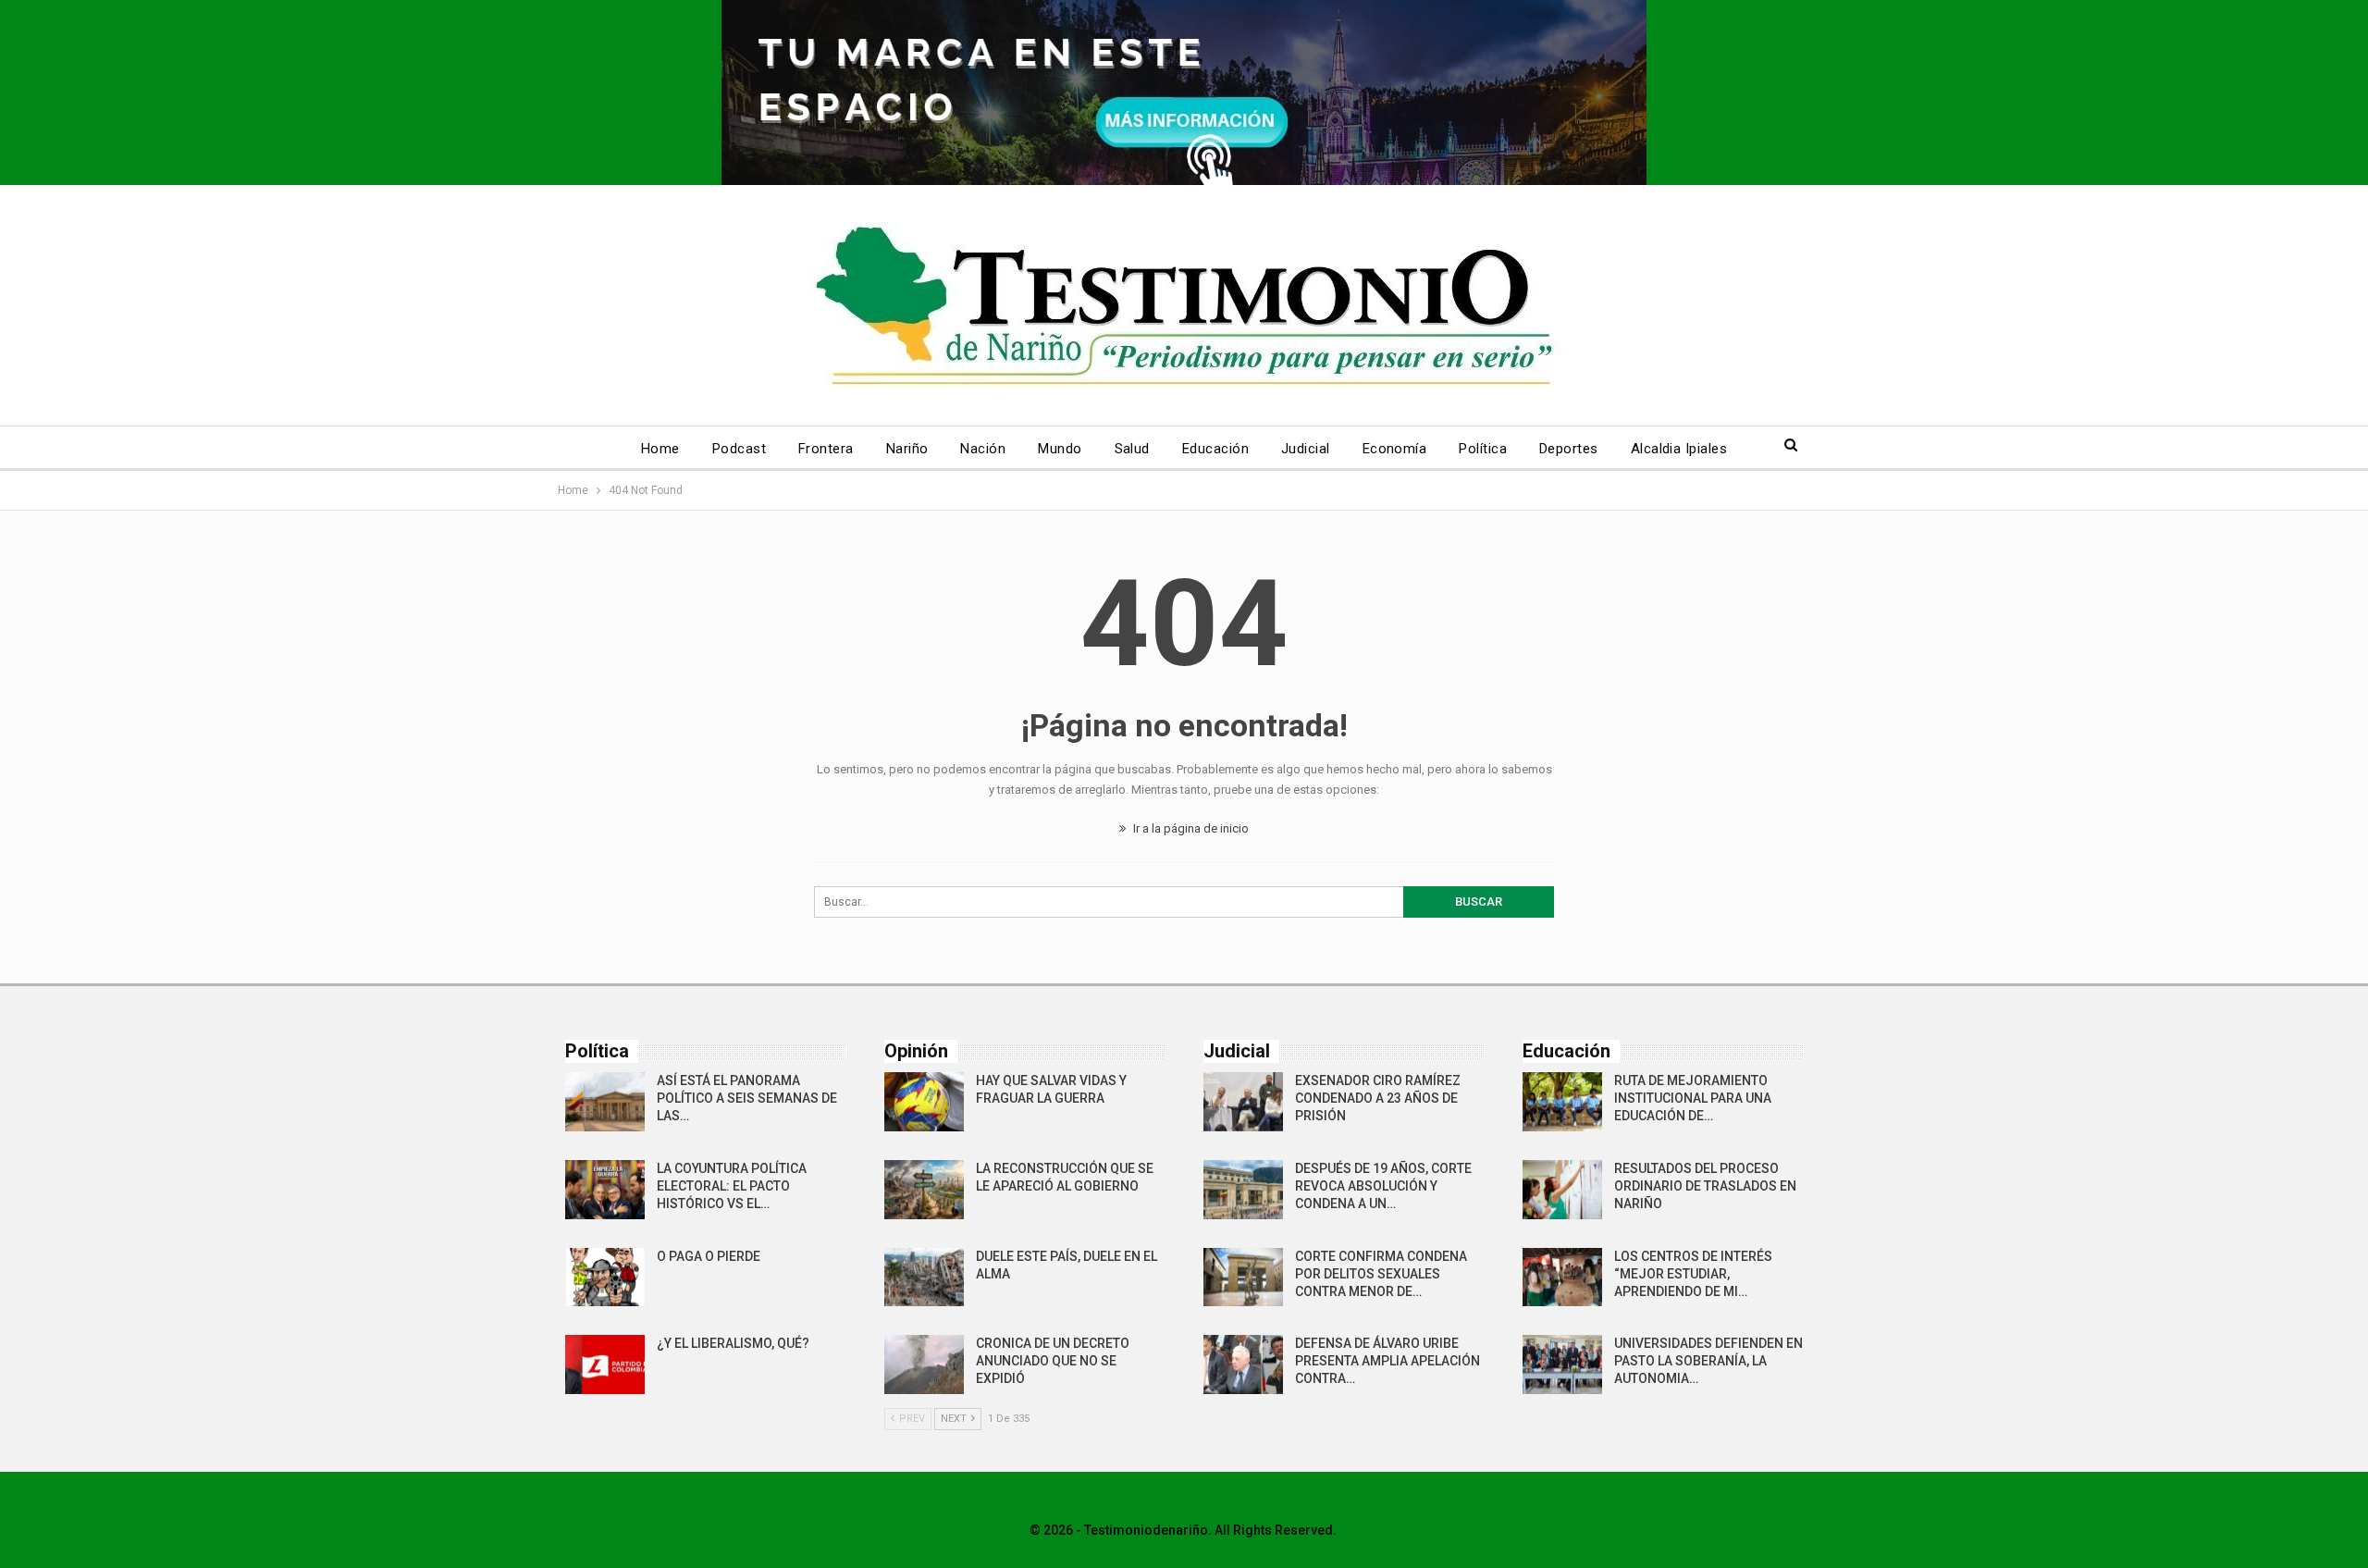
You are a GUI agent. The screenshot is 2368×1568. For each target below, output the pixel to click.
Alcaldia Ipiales (1679, 449)
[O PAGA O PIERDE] (605, 1278)
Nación (983, 449)
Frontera (826, 449)
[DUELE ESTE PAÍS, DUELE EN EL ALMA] (924, 1278)
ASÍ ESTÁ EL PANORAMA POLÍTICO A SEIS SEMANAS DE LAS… (747, 1098)
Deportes (1569, 449)
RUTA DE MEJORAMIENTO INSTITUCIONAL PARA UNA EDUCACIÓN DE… (1693, 1098)
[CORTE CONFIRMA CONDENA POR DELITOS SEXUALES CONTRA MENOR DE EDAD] (1243, 1278)
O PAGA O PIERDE (709, 1256)
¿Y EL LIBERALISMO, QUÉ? (733, 1343)
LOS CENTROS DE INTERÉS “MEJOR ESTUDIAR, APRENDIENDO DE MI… (1693, 1274)
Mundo (1060, 449)
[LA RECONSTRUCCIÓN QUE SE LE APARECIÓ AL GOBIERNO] (924, 1190)
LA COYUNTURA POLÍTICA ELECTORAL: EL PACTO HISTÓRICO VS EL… (732, 1186)
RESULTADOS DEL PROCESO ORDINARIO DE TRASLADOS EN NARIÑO (1705, 1186)
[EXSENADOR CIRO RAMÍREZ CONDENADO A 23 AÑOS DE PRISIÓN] (1243, 1102)
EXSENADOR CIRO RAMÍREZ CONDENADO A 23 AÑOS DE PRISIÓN (1378, 1098)
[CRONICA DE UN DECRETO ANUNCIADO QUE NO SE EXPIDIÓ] (924, 1364)
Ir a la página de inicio (1190, 828)
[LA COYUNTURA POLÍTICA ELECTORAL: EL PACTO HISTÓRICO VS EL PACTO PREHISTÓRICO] (605, 1190)
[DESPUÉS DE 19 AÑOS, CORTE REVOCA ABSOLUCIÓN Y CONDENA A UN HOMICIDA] (1243, 1190)
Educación (1215, 449)
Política (1483, 449)
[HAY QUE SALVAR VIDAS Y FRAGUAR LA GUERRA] (924, 1102)
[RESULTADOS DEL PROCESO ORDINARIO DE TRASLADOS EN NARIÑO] (1562, 1190)
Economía (1395, 449)
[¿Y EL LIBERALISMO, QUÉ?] (605, 1364)
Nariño (907, 449)
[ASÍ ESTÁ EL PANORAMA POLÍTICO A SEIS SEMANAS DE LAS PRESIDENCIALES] (605, 1102)
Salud (1132, 449)
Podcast (739, 449)
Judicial (1306, 449)
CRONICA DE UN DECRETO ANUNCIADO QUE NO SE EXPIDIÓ (1053, 1361)
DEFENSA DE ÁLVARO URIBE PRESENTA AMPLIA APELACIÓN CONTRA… (1387, 1361)
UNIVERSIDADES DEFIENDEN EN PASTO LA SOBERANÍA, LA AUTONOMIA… (1708, 1361)
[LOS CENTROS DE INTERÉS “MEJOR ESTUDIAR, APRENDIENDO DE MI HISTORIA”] (1562, 1278)
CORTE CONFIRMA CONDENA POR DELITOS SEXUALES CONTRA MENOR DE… (1381, 1274)
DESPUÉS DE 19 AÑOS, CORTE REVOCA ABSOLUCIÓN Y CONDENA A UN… (1383, 1186)
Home (660, 449)
